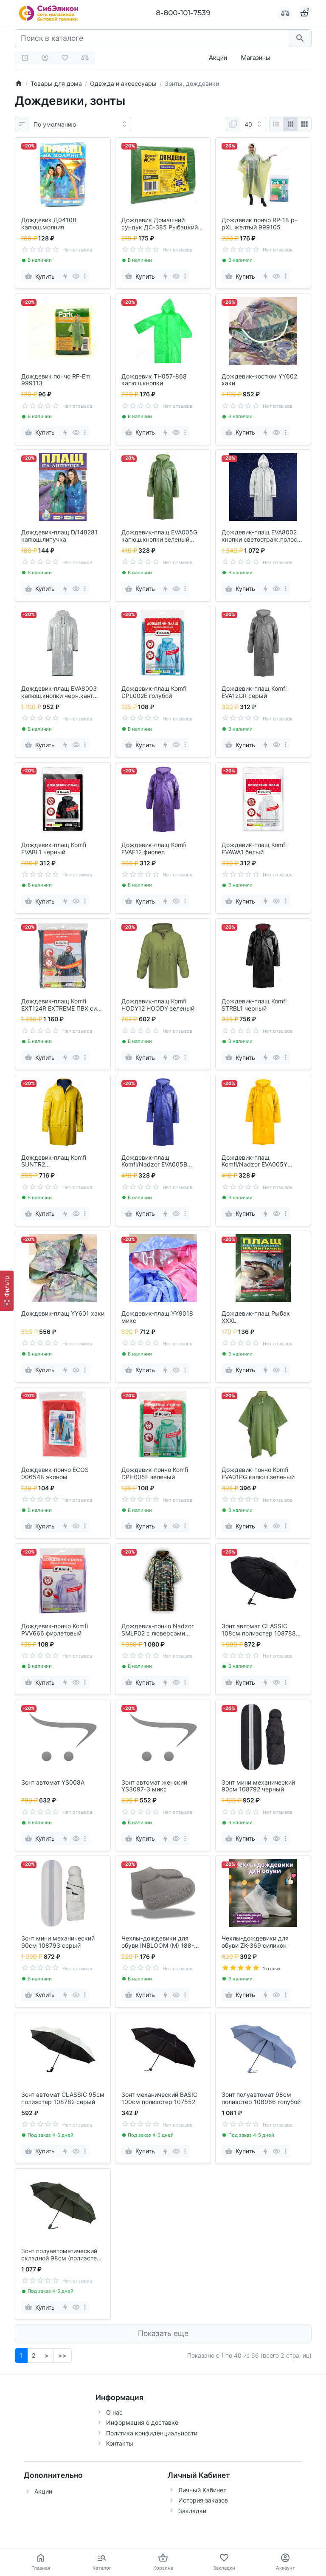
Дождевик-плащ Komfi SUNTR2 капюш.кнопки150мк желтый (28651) (54, 1161)
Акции (218, 58)
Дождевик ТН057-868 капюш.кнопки (154, 380)
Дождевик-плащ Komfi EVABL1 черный (54, 849)
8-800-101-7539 (183, 13)
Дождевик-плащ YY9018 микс (157, 1317)
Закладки (192, 2511)
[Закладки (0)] (65, 58)
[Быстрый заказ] (65, 276)
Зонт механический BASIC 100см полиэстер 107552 (159, 2098)
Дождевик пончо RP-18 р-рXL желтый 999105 (259, 224)
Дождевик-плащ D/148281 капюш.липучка (59, 536)
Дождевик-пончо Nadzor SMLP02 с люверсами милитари (157, 1630)
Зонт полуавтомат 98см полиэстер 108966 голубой (261, 2098)
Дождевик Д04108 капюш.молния (49, 224)
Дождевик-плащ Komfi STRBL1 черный (254, 1005)
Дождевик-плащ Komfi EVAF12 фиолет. (154, 849)
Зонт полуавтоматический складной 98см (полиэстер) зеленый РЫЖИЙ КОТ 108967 (62, 2255)
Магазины (255, 58)
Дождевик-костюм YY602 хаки (259, 380)
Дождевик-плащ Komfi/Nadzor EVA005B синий (154, 1161)
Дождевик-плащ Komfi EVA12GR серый (254, 692)
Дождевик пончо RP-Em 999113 (56, 380)
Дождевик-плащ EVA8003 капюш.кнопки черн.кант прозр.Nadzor (59, 692)
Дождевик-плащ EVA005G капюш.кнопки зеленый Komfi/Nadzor (159, 536)
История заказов (203, 2500)
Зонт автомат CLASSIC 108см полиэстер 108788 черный (259, 1630)
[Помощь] (25, 58)
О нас (114, 2412)
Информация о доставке (142, 2422)
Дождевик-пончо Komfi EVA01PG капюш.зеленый (258, 1473)
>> (62, 2355)
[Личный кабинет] (45, 58)
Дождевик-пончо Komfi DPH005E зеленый (155, 1473)
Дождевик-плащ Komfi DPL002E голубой (154, 692)
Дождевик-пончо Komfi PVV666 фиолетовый (55, 1630)
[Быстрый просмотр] (76, 276)
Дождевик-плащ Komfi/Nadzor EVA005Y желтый (254, 1161)
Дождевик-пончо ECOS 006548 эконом (55, 1473)
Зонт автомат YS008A (53, 1782)
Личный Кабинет (202, 2490)
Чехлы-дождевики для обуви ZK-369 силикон (255, 1942)
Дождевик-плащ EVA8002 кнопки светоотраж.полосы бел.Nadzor (262, 536)
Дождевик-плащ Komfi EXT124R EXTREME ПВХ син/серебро (62, 1005)
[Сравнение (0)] (85, 58)
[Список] (276, 124)
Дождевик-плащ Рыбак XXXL (256, 1317)
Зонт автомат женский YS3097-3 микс (154, 1786)
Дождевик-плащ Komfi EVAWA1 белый (254, 849)
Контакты (120, 2443)
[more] (85, 276)
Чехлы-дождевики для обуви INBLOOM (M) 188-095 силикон (158, 1942)
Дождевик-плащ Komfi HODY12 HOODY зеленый (158, 1005)
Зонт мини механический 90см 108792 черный (258, 1786)
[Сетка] (290, 124)
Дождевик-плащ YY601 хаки (63, 1313)
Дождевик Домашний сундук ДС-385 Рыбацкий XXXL (160, 224)
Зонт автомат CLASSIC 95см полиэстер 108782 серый (63, 2098)
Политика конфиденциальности (152, 2433)
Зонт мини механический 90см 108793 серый (58, 1942)
